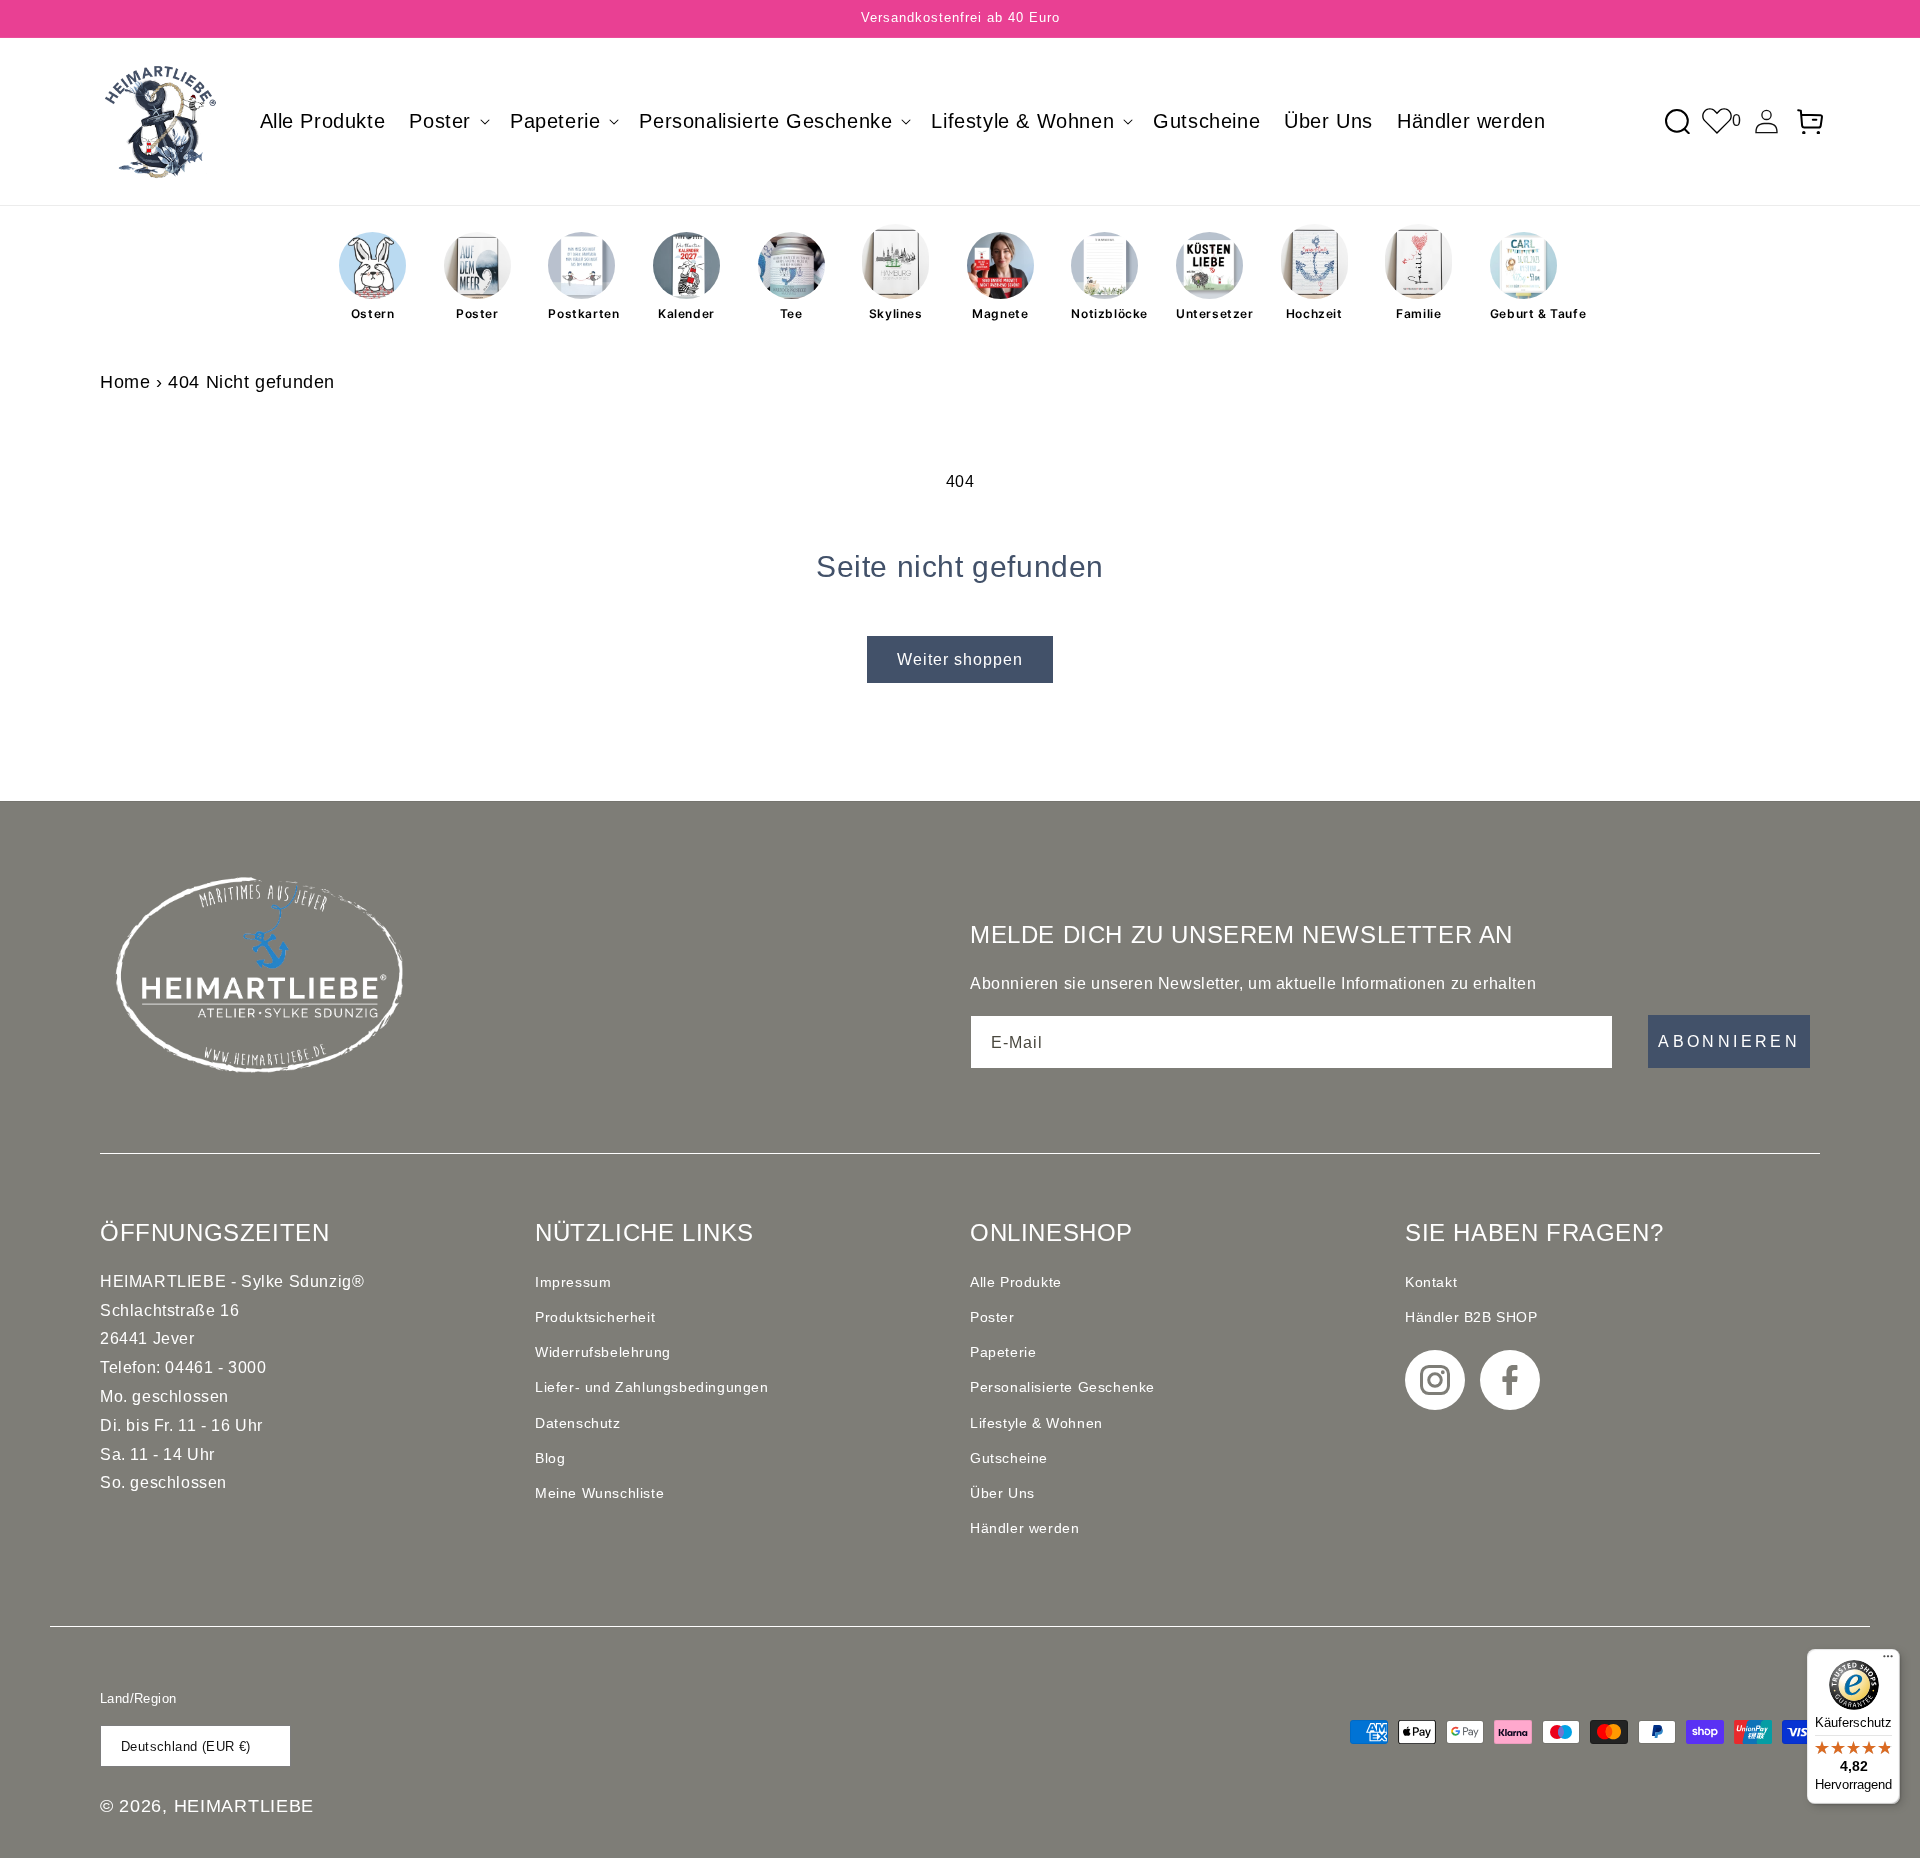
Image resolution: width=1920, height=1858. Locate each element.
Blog (550, 1458)
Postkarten (581, 313)
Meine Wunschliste (599, 1493)
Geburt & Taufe (1523, 313)
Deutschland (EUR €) (186, 1746)
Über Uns (1002, 1493)
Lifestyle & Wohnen (1036, 1423)
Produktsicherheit (595, 1317)
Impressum (573, 1282)
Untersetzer (1209, 313)
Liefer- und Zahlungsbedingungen (652, 1387)
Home (125, 382)
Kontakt (1431, 1282)
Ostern (373, 313)
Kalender (686, 313)
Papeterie (1003, 1352)
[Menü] (1888, 1661)
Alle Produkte (1016, 1282)
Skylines (896, 313)
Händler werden (1024, 1528)
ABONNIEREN (1729, 1041)
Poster (477, 313)
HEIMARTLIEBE (244, 1806)
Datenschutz (578, 1423)
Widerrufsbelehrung (603, 1352)
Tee (791, 313)
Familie (1418, 313)
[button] (447, 121)
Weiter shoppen (960, 659)
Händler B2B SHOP (1471, 1317)
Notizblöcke (1104, 313)
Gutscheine (1009, 1458)
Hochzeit (1314, 313)
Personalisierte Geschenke (1062, 1387)
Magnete (1000, 313)
